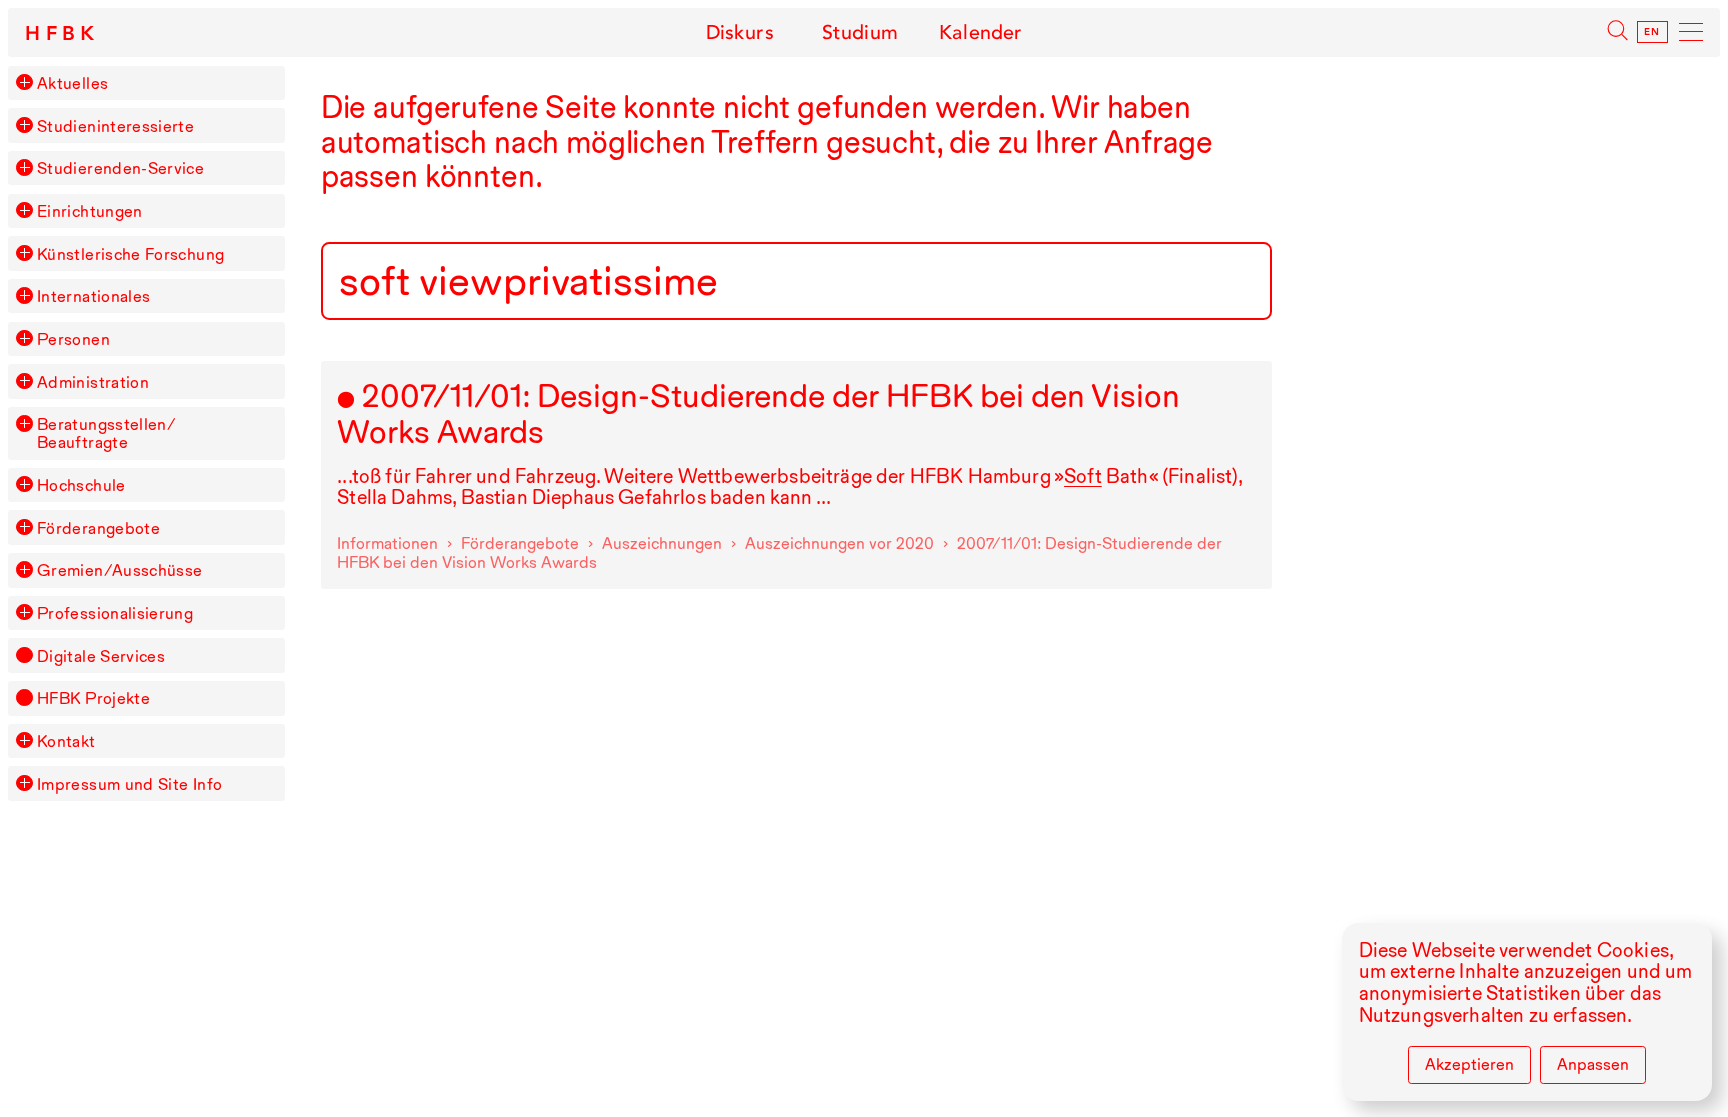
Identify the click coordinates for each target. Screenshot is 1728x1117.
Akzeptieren (1469, 1064)
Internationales (93, 296)
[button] (24, 82)
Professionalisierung (115, 613)
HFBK (63, 34)
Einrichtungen (90, 211)
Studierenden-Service (120, 168)
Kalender (980, 32)
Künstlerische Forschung (130, 254)
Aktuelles (72, 83)
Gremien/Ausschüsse (120, 570)
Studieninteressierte (115, 126)
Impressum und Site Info (129, 784)
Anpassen (1593, 1064)
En (1652, 32)
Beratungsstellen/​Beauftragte (106, 433)
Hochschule (81, 485)
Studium (860, 32)
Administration (93, 382)
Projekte (93, 698)
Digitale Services (101, 656)
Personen (73, 339)
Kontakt (66, 741)
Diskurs (740, 32)
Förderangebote (98, 528)
